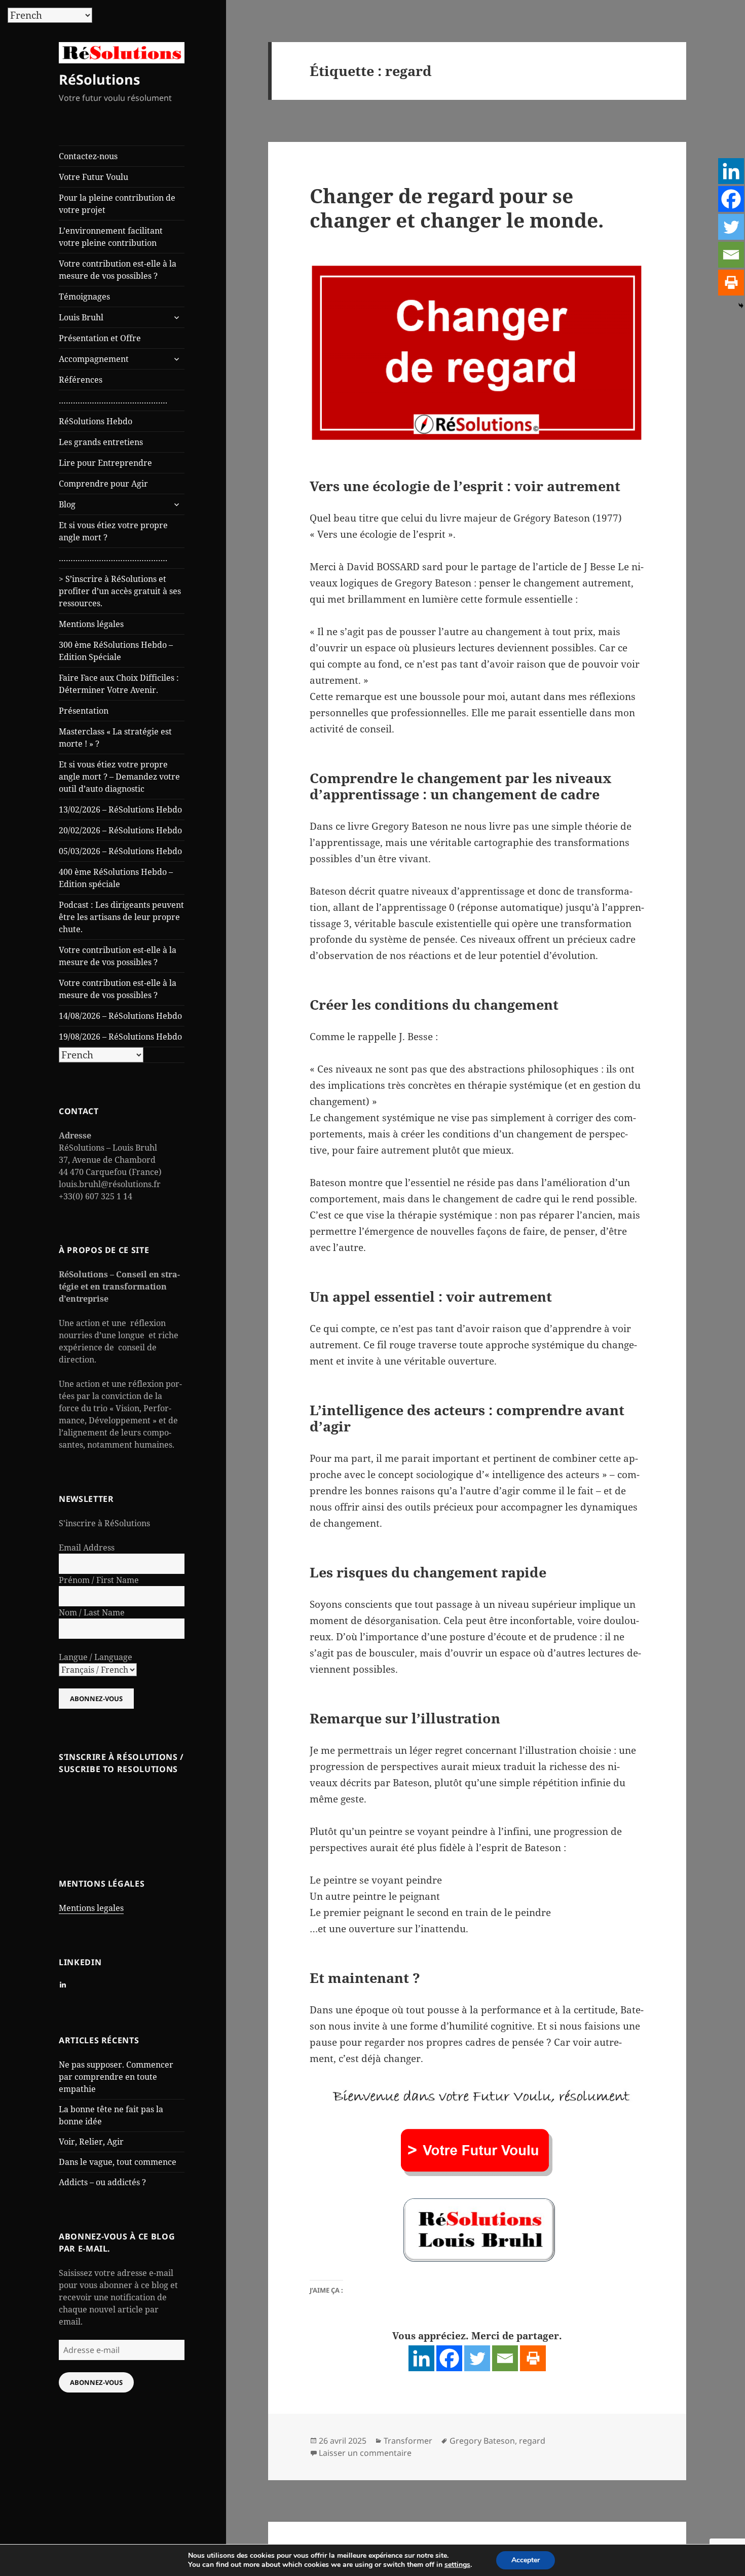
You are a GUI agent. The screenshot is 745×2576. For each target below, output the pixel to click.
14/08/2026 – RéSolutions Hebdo (120, 1016)
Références (81, 380)
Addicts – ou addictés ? (102, 2182)
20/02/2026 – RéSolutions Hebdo (120, 830)
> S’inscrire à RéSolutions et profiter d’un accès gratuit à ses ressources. (120, 591)
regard (532, 2441)
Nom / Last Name (92, 1612)
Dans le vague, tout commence (118, 2162)
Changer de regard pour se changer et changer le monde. (457, 208)
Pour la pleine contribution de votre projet (117, 204)
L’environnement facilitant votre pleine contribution (111, 237)
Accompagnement (94, 359)
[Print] (533, 2358)
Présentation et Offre (100, 338)
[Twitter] (477, 2358)
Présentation (84, 711)
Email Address (87, 1548)
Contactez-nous (88, 156)
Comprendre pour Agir (103, 484)
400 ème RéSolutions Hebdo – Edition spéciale (116, 878)
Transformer (408, 2441)
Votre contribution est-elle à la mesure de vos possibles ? (118, 270)
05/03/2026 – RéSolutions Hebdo (120, 851)
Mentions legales (91, 1908)
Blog (67, 504)
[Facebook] (449, 2358)
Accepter (526, 2560)
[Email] (505, 2358)
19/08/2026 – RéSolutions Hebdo (120, 1037)
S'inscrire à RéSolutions (104, 1523)
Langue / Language (96, 1657)
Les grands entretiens (101, 442)
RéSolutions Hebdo (96, 421)
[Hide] (741, 306)
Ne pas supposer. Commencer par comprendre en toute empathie (116, 2077)
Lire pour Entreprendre (105, 463)
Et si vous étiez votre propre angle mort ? (113, 531)
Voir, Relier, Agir (91, 2142)
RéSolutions (99, 79)
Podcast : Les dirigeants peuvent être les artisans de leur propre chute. (121, 917)
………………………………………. (113, 400)
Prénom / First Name (99, 1580)
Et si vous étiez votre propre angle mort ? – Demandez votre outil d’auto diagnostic (119, 777)
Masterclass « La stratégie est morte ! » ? (115, 738)
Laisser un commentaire (365, 2453)
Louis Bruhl (81, 317)
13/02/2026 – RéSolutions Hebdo (120, 809)
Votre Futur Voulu (94, 177)
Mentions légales (91, 624)
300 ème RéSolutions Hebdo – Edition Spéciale (116, 651)
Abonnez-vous (96, 2382)
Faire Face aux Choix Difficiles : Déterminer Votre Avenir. (119, 684)
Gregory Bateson (482, 2441)
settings (457, 2565)
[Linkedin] (421, 2358)
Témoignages (84, 297)
